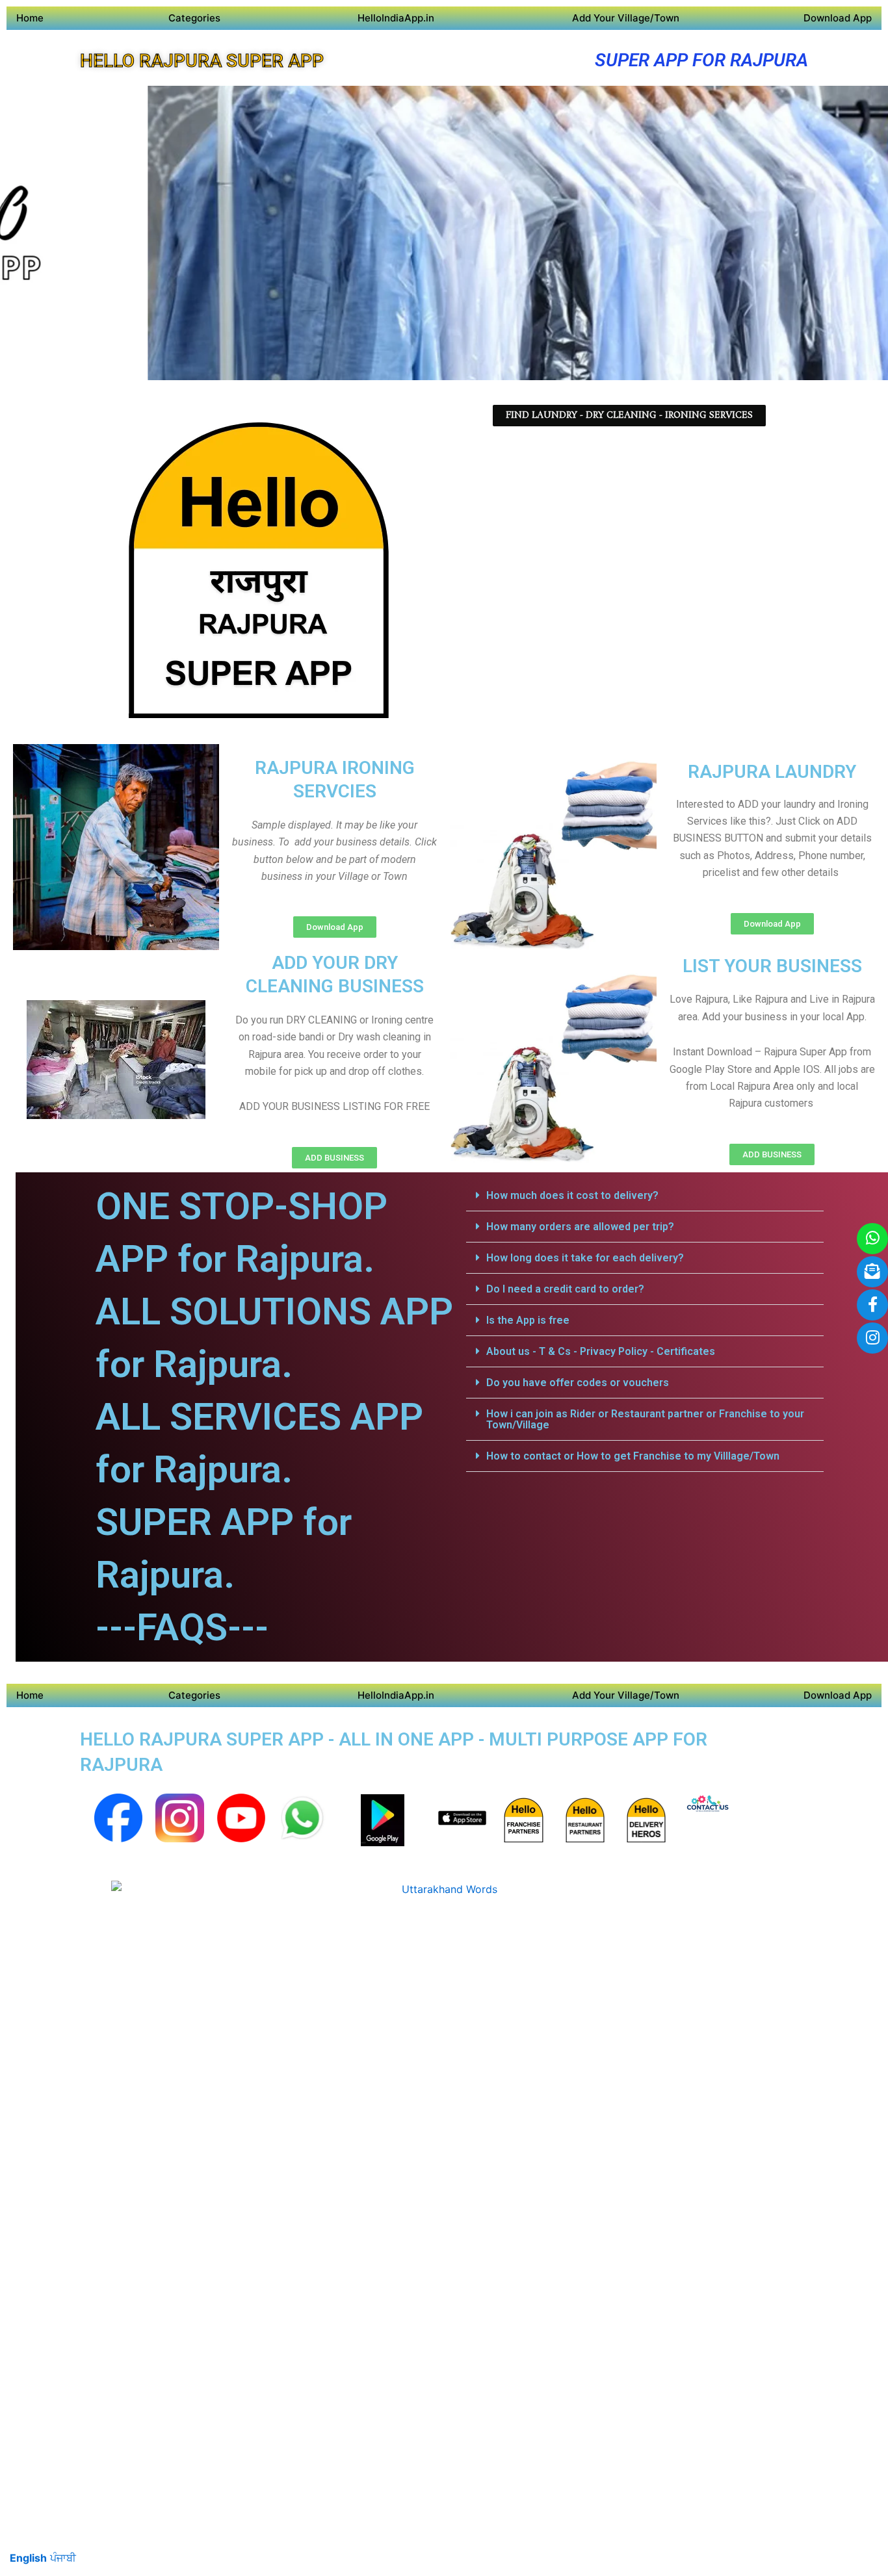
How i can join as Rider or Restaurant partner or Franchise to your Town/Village (645, 1419)
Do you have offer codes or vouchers (578, 1383)
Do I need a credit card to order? (565, 1289)
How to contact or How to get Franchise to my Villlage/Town (633, 1456)
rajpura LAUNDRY (772, 772)
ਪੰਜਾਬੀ (63, 2558)
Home (30, 18)
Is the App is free (528, 1320)
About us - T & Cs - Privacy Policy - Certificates (601, 1351)
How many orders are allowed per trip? (580, 1227)
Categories (194, 18)
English (28, 2558)
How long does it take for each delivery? (585, 1258)
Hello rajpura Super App (202, 61)
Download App (838, 18)
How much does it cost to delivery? (572, 1195)
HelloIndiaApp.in (396, 18)
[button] (645, 1196)
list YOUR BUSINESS (772, 966)
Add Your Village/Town (626, 18)
